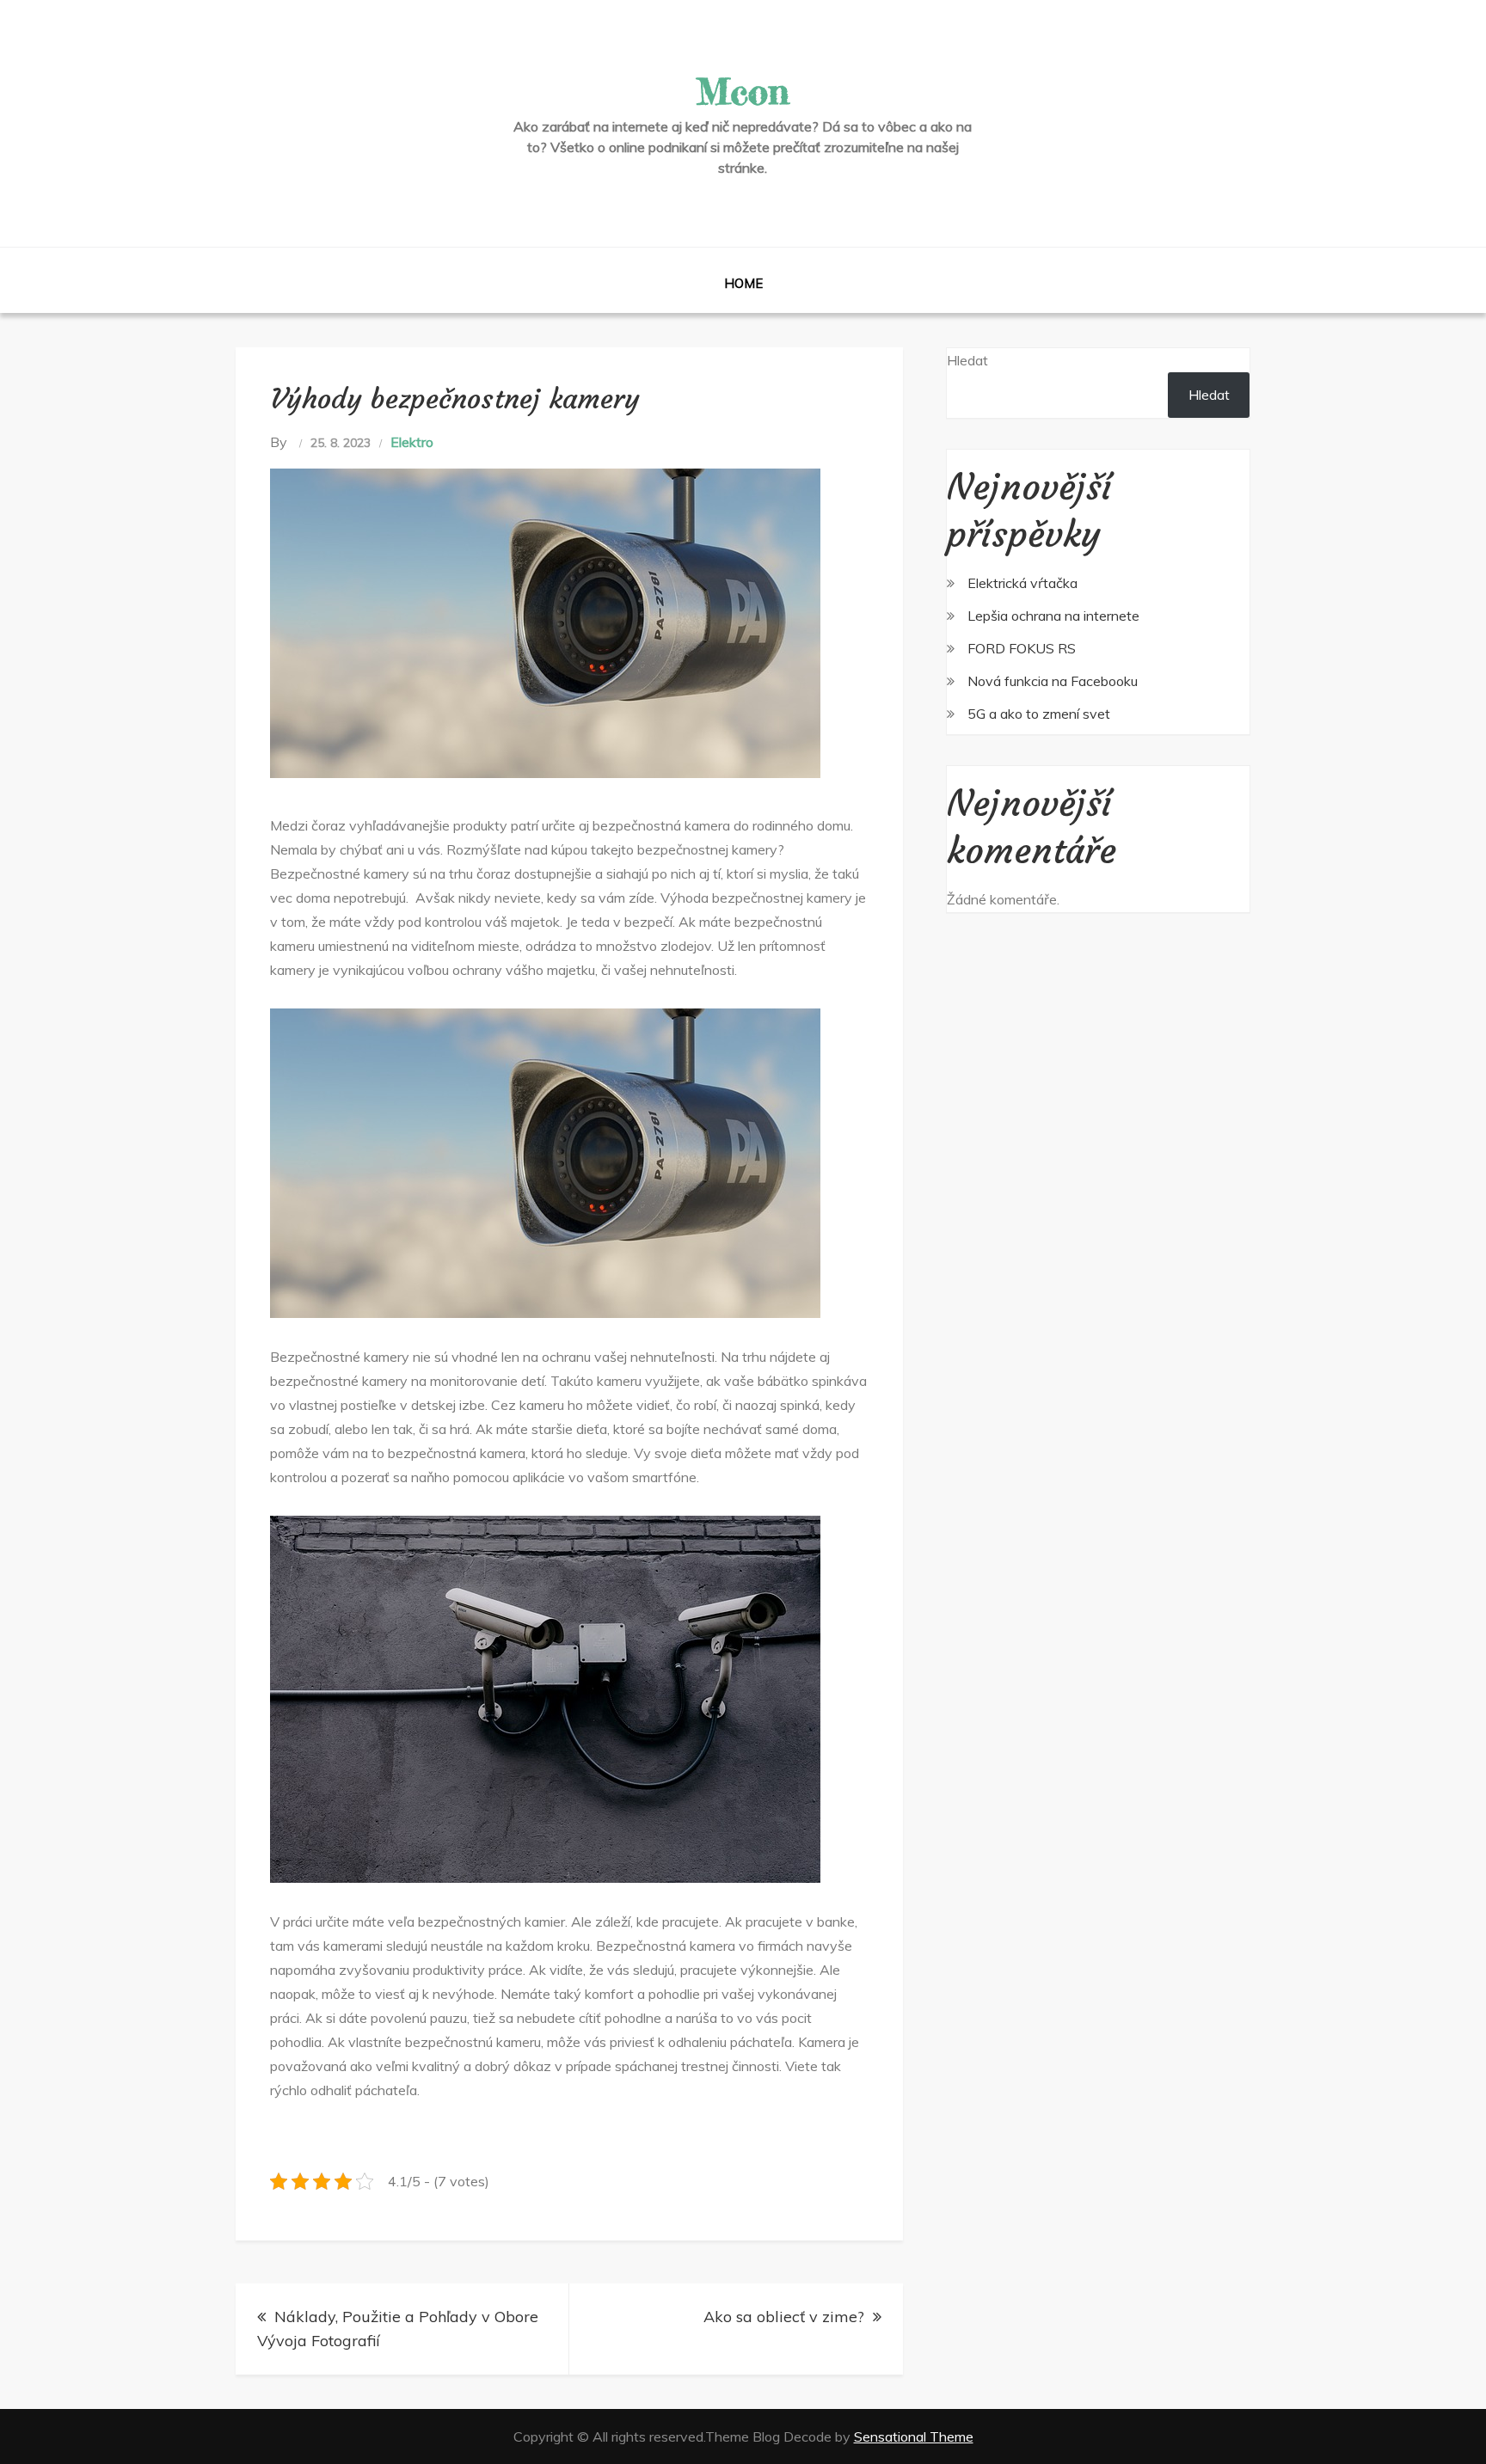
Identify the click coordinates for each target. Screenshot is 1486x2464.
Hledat (967, 360)
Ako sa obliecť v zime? (784, 2317)
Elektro (412, 442)
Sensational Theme (914, 2436)
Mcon (743, 92)
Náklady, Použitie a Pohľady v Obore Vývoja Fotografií (398, 2329)
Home (743, 283)
